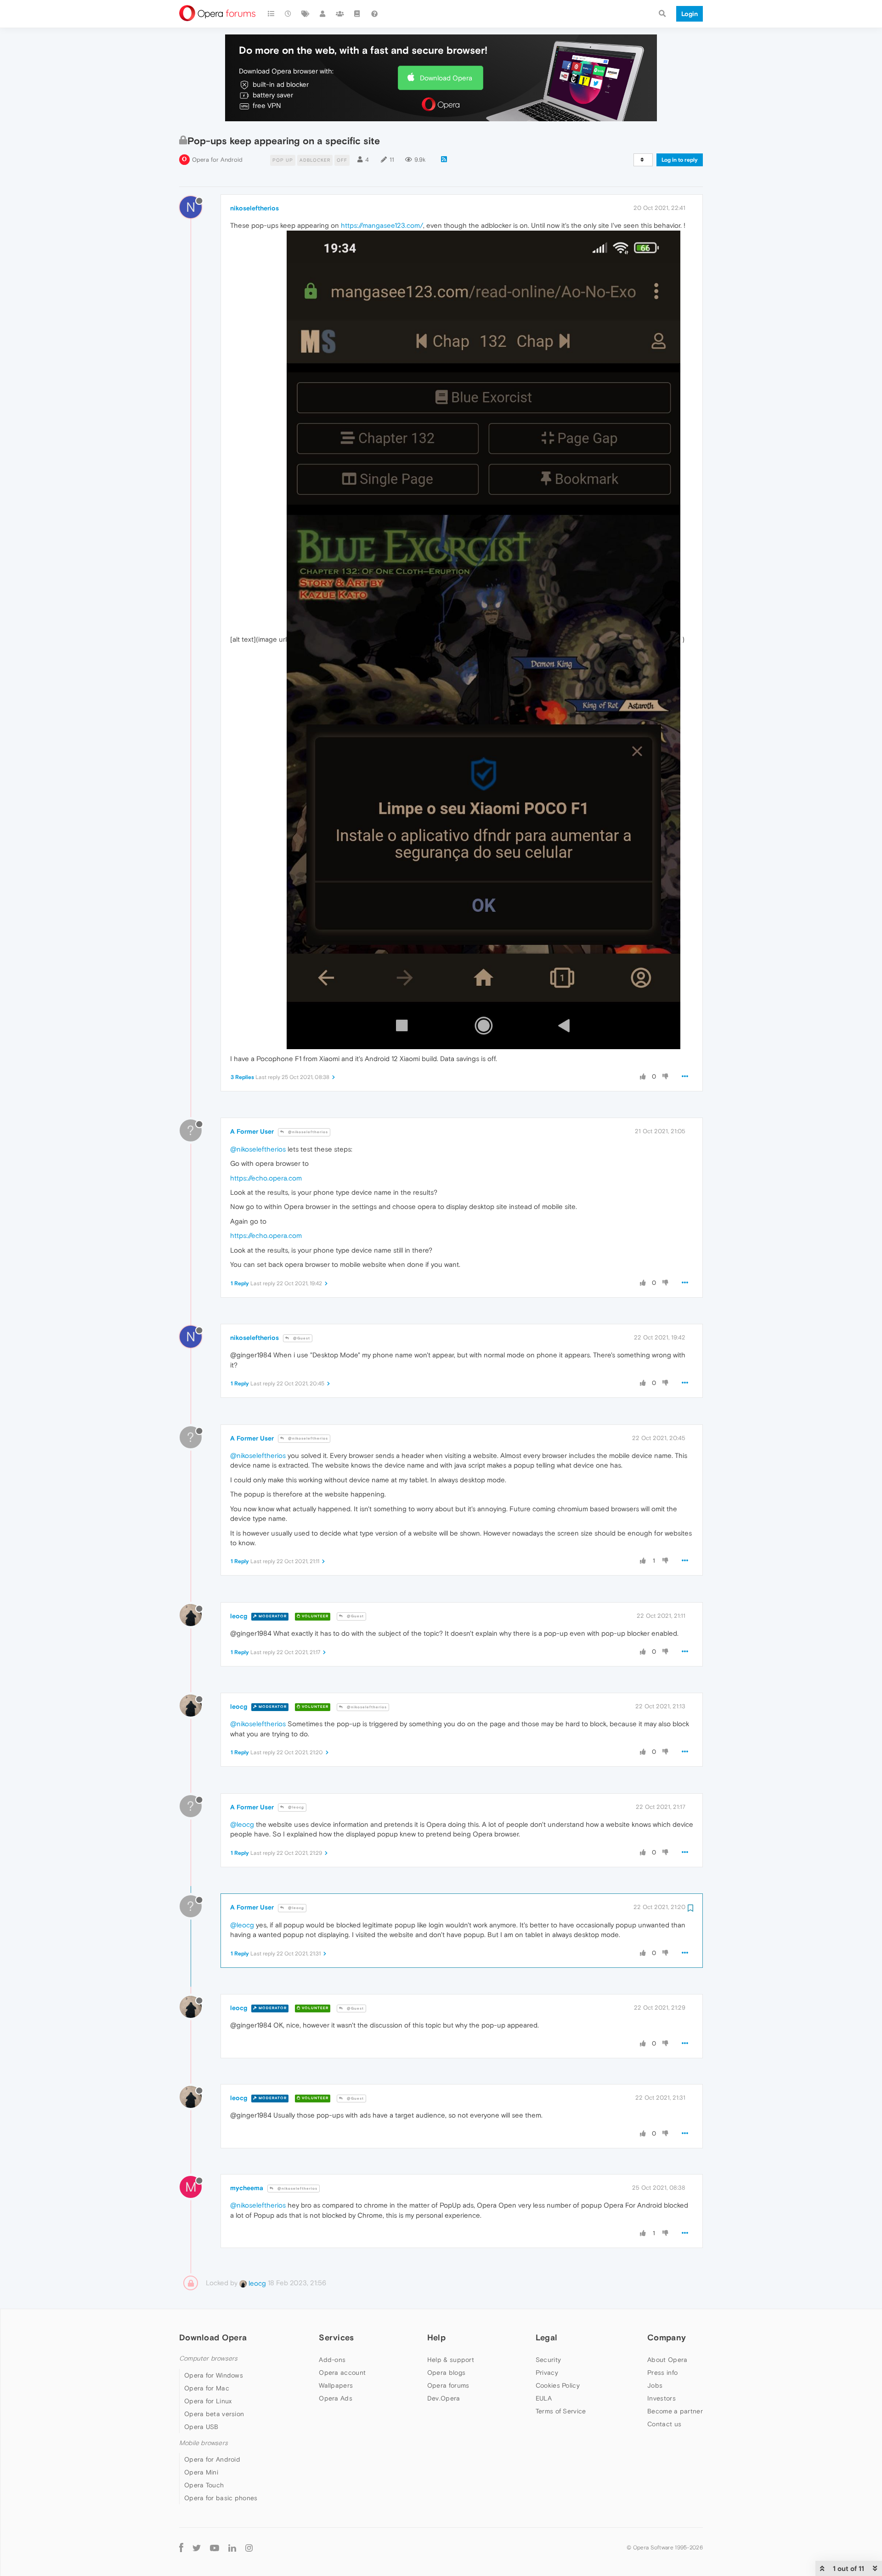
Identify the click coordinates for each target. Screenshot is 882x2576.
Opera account (342, 2373)
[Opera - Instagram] (249, 2547)
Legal (547, 2337)
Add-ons (332, 2360)
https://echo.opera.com (266, 1178)
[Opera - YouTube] (215, 2547)
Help (436, 2337)
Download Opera (446, 78)
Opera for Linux (208, 2401)
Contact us (664, 2424)
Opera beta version (214, 2414)
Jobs (655, 2385)
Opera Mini (201, 2472)
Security (548, 2360)
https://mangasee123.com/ (382, 225)
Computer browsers (208, 2359)
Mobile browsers (204, 2443)
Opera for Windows (214, 2375)
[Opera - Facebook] (181, 2547)
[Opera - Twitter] (197, 2547)
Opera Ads (336, 2398)
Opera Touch (204, 2485)
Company (667, 2337)
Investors (661, 2398)
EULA (544, 2398)
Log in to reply (680, 160)
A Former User (252, 1131)
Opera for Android (217, 160)
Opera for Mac (207, 2388)
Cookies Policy (558, 2385)
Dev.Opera (444, 2398)
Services (336, 2337)
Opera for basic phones (221, 2498)
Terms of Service (561, 2411)
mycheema (247, 2188)
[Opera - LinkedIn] (232, 2547)
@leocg (295, 1807)
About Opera (667, 2360)
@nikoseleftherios (307, 1132)
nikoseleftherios (254, 208)
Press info (662, 2373)
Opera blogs (446, 2373)
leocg (239, 1616)
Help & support (451, 2360)
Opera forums (448, 2385)
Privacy (547, 2373)
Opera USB (201, 2427)
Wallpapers (336, 2385)
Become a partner (675, 2411)
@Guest (301, 1338)
